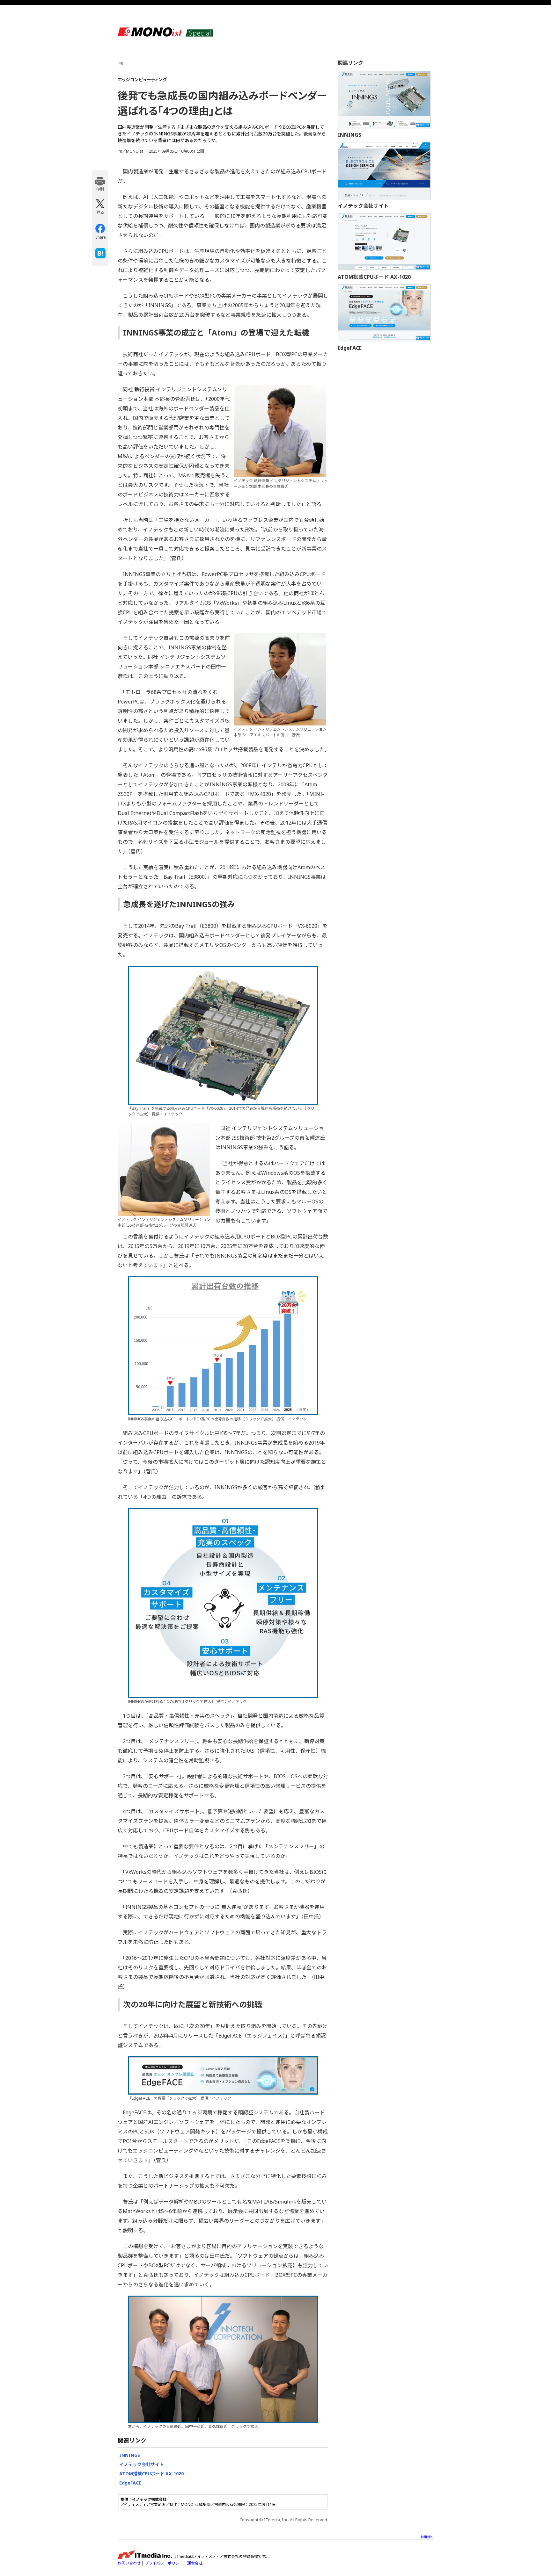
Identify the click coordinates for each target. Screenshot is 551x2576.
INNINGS (130, 2455)
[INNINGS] (384, 100)
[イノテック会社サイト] (384, 171)
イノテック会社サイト (142, 2464)
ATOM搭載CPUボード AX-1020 (151, 2474)
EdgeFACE (130, 2483)
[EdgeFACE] (384, 313)
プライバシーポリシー (164, 2563)
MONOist (165, 32)
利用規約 (427, 2537)
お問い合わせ (129, 2563)
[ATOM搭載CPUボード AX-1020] (384, 242)
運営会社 (195, 2563)
